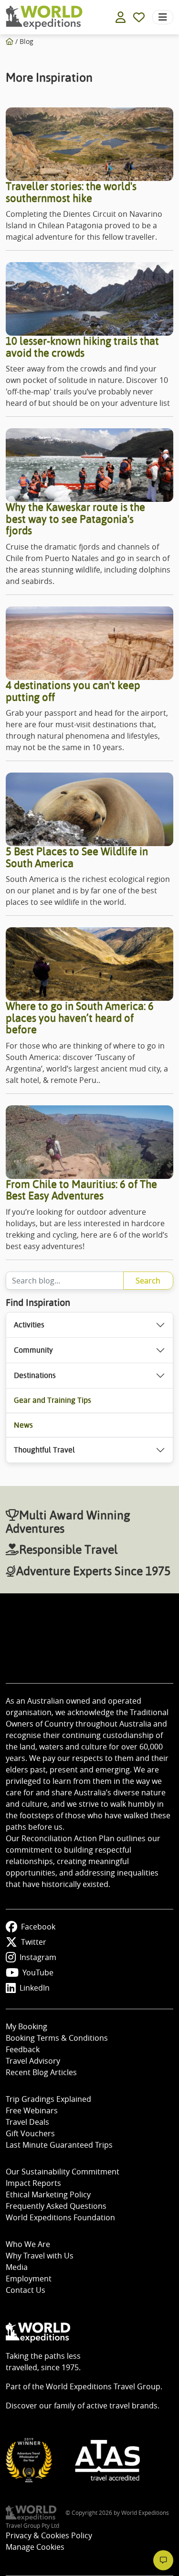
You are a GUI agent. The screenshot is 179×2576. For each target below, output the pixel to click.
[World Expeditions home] (44, 17)
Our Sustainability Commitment (63, 2172)
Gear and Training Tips (53, 1400)
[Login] (121, 17)
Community (33, 1350)
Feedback (23, 2049)
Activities (29, 1325)
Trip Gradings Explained (48, 2099)
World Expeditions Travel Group (103, 2386)
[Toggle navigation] (163, 17)
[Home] (10, 41)
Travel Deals (27, 2122)
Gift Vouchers (30, 2133)
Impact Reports (33, 2183)
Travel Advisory (33, 2061)
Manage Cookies (35, 2547)
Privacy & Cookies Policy (49, 2535)
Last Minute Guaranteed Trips (59, 2145)
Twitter (34, 1942)
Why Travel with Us (40, 2256)
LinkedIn (35, 1988)
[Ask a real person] (163, 2560)
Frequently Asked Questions (56, 2206)
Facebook (38, 1927)
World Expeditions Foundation (60, 2217)
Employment (29, 2279)
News (23, 1425)
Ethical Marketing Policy (48, 2194)
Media (17, 2267)
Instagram (38, 1957)
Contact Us (26, 2290)
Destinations (35, 1375)
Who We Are (28, 2244)
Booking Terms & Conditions (57, 2038)
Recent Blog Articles (41, 2072)
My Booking (26, 2026)
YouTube (38, 1972)
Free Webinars (32, 2110)
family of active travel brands (106, 2406)
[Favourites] (139, 17)
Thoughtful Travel (44, 1450)
